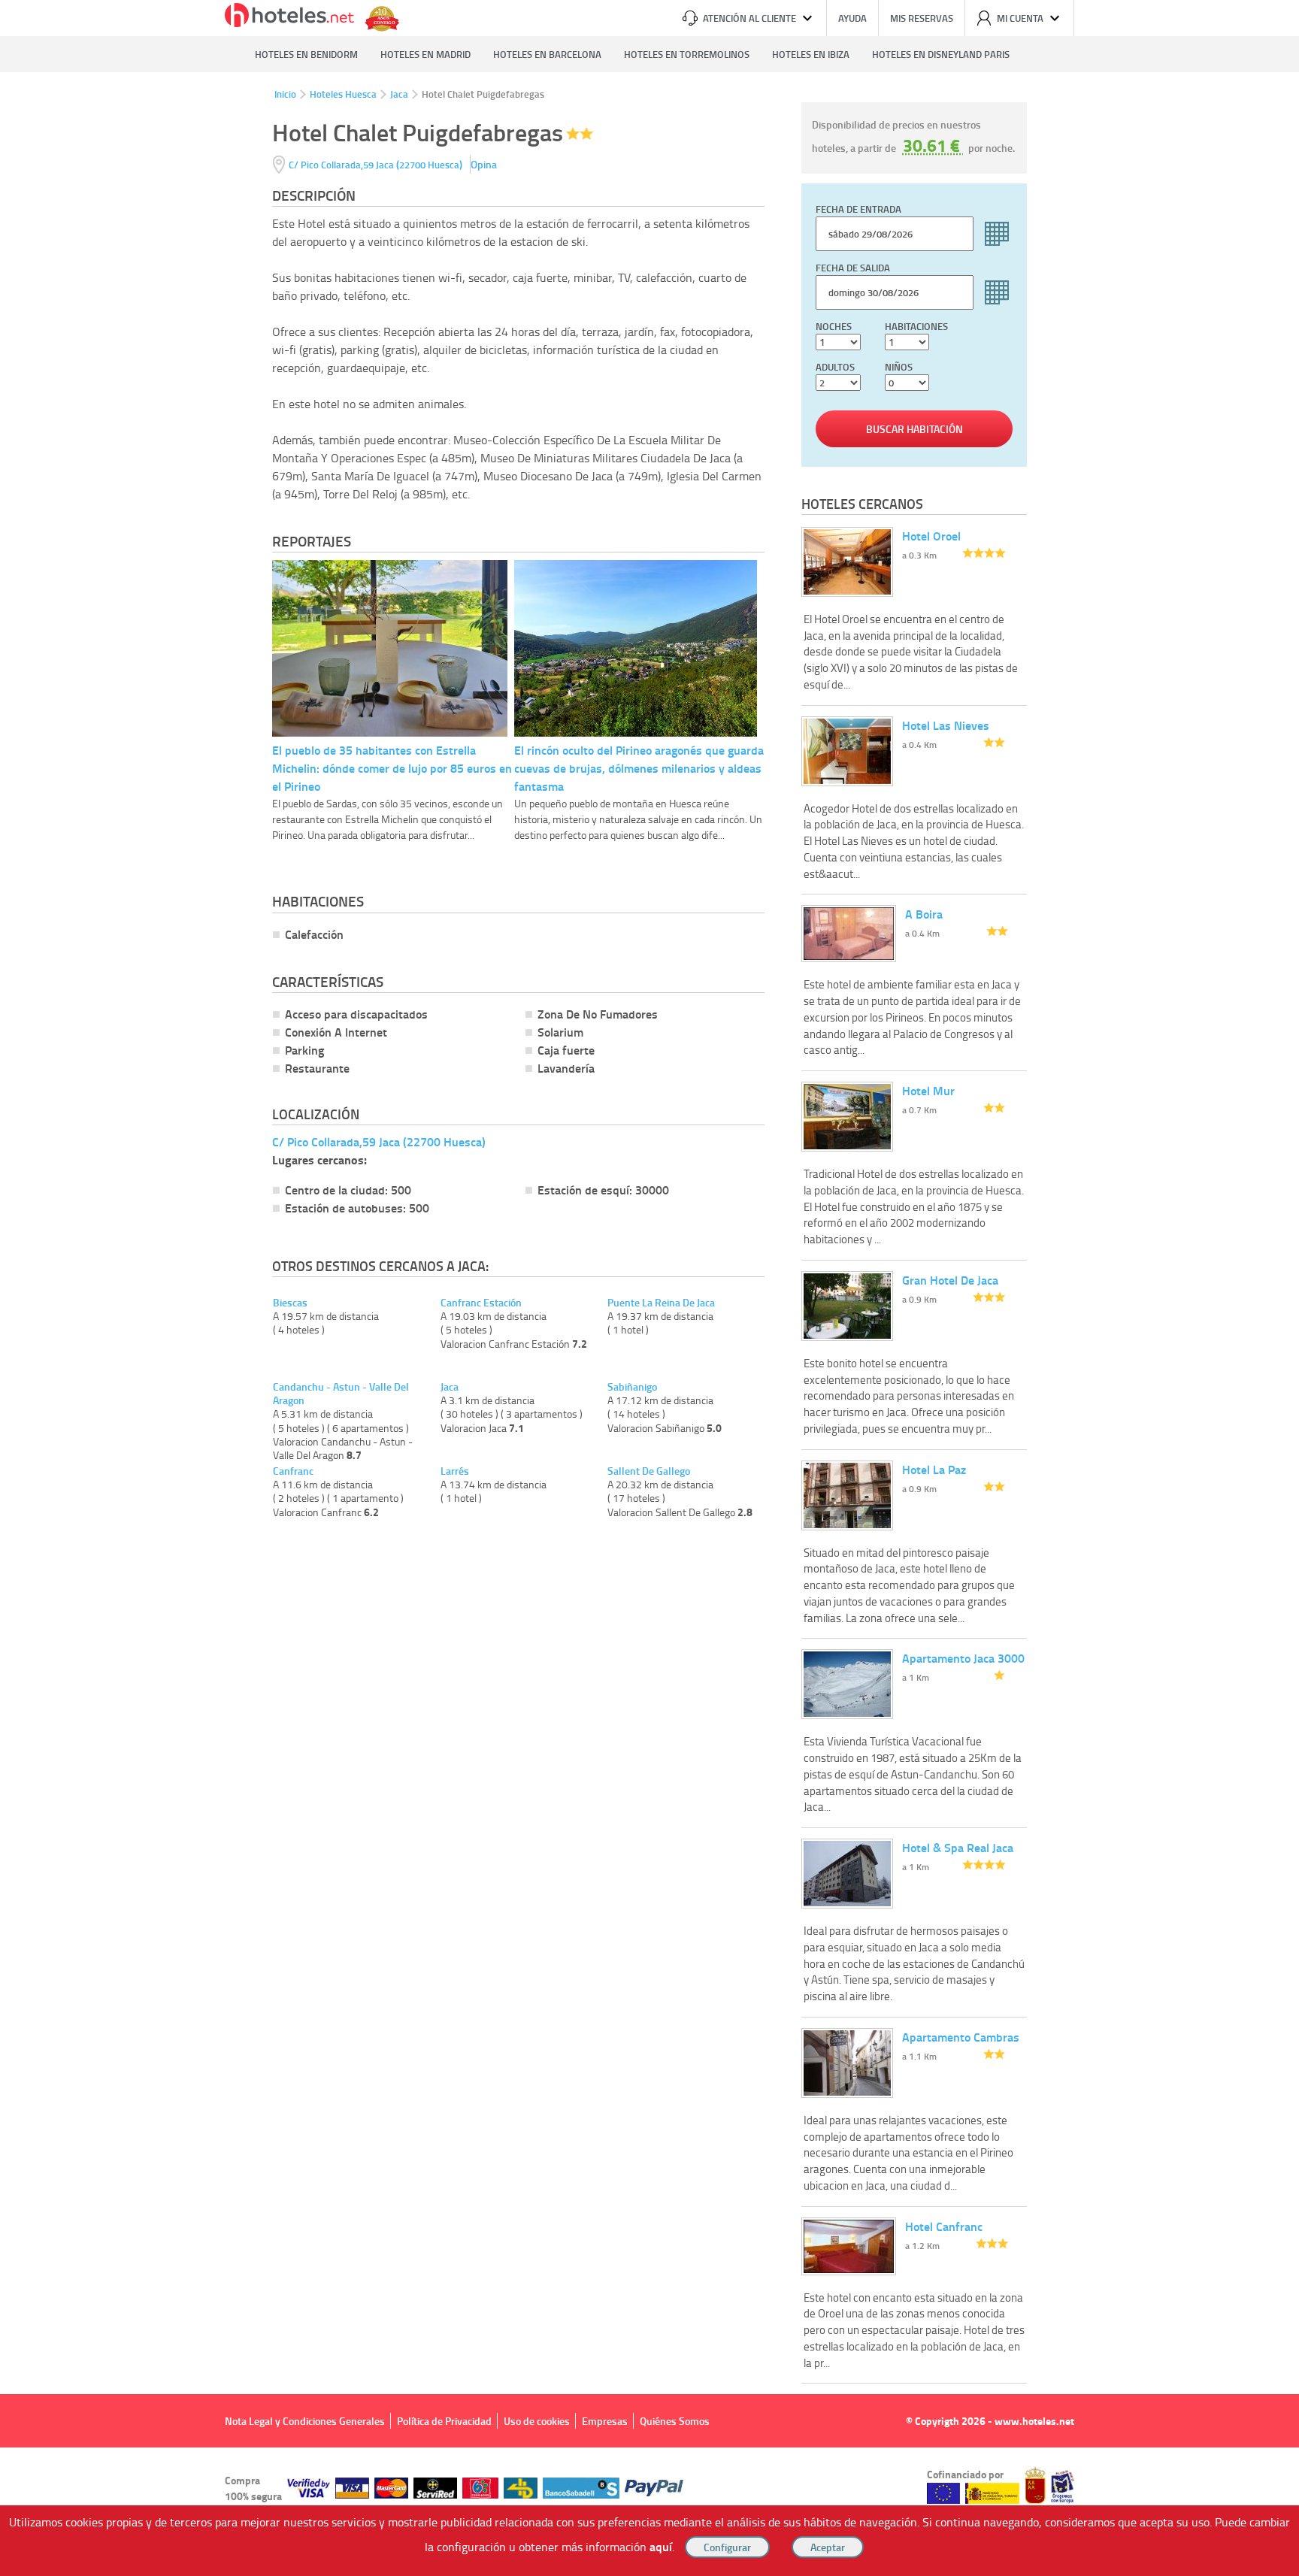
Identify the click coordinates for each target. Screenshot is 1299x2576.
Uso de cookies (537, 2421)
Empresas (605, 2421)
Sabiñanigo (632, 1387)
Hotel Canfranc (944, 2226)
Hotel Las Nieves (946, 725)
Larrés (455, 1471)
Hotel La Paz (934, 1469)
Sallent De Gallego (649, 1471)
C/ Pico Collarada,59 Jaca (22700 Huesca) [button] (379, 1141)
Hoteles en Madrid (425, 54)
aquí (661, 2546)
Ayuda (852, 18)
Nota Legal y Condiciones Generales (305, 2421)
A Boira (924, 914)
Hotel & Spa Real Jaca (958, 1847)
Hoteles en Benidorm (306, 54)
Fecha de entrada (858, 209)
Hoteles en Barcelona (547, 54)
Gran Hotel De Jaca (950, 1280)
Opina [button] (484, 164)
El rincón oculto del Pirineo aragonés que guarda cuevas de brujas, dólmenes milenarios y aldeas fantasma (639, 768)
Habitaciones (916, 326)
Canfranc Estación (481, 1303)
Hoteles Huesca (343, 94)
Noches (834, 326)
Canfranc (293, 1471)
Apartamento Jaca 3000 (963, 1658)
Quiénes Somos (675, 2421)
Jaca (399, 94)
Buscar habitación (914, 429)
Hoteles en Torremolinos (687, 54)
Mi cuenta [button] (1020, 18)
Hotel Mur (928, 1090)
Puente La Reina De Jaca (661, 1303)
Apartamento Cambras (961, 2037)
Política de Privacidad (444, 2421)
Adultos (835, 367)
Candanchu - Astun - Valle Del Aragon (341, 1394)
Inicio (285, 94)
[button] (649, 1288)
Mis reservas (922, 18)
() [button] (377, 164)
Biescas (290, 1303)
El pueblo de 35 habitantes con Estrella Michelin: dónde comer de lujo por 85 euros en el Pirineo (392, 768)
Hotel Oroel (931, 536)
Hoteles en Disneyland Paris (941, 54)
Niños (899, 367)
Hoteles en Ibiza (811, 54)
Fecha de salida (853, 268)
